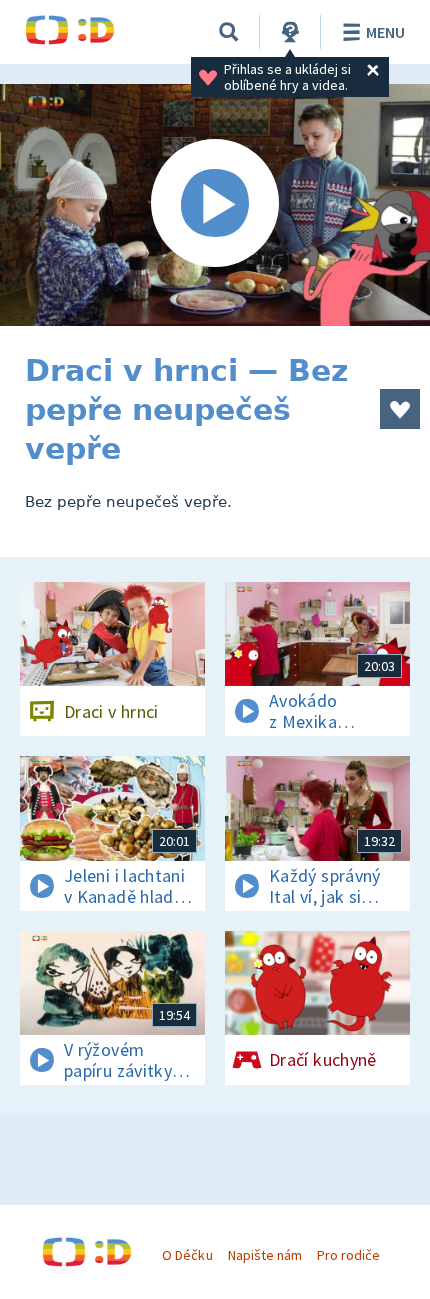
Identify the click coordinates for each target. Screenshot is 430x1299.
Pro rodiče (348, 1255)
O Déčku (187, 1255)
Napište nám (265, 1255)
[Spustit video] (215, 205)
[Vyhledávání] (229, 32)
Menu (385, 32)
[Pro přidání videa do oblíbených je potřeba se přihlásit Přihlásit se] (400, 409)
